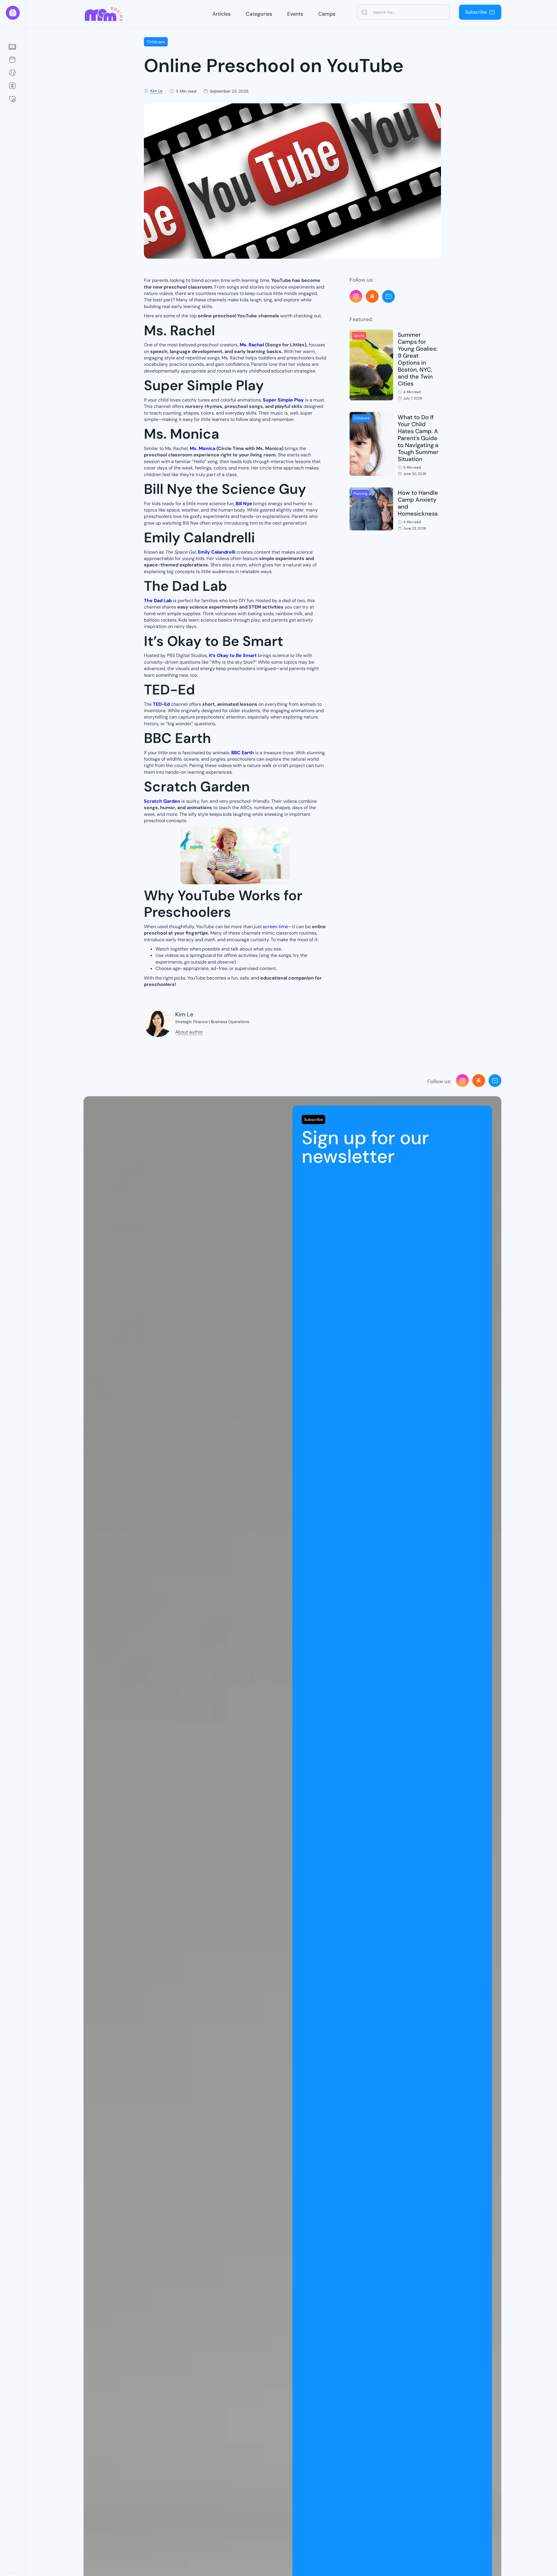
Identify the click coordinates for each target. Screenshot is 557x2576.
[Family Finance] (13, 86)
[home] (13, 13)
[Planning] (13, 60)
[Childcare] (13, 99)
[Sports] (13, 73)
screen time (275, 927)
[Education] (13, 47)
